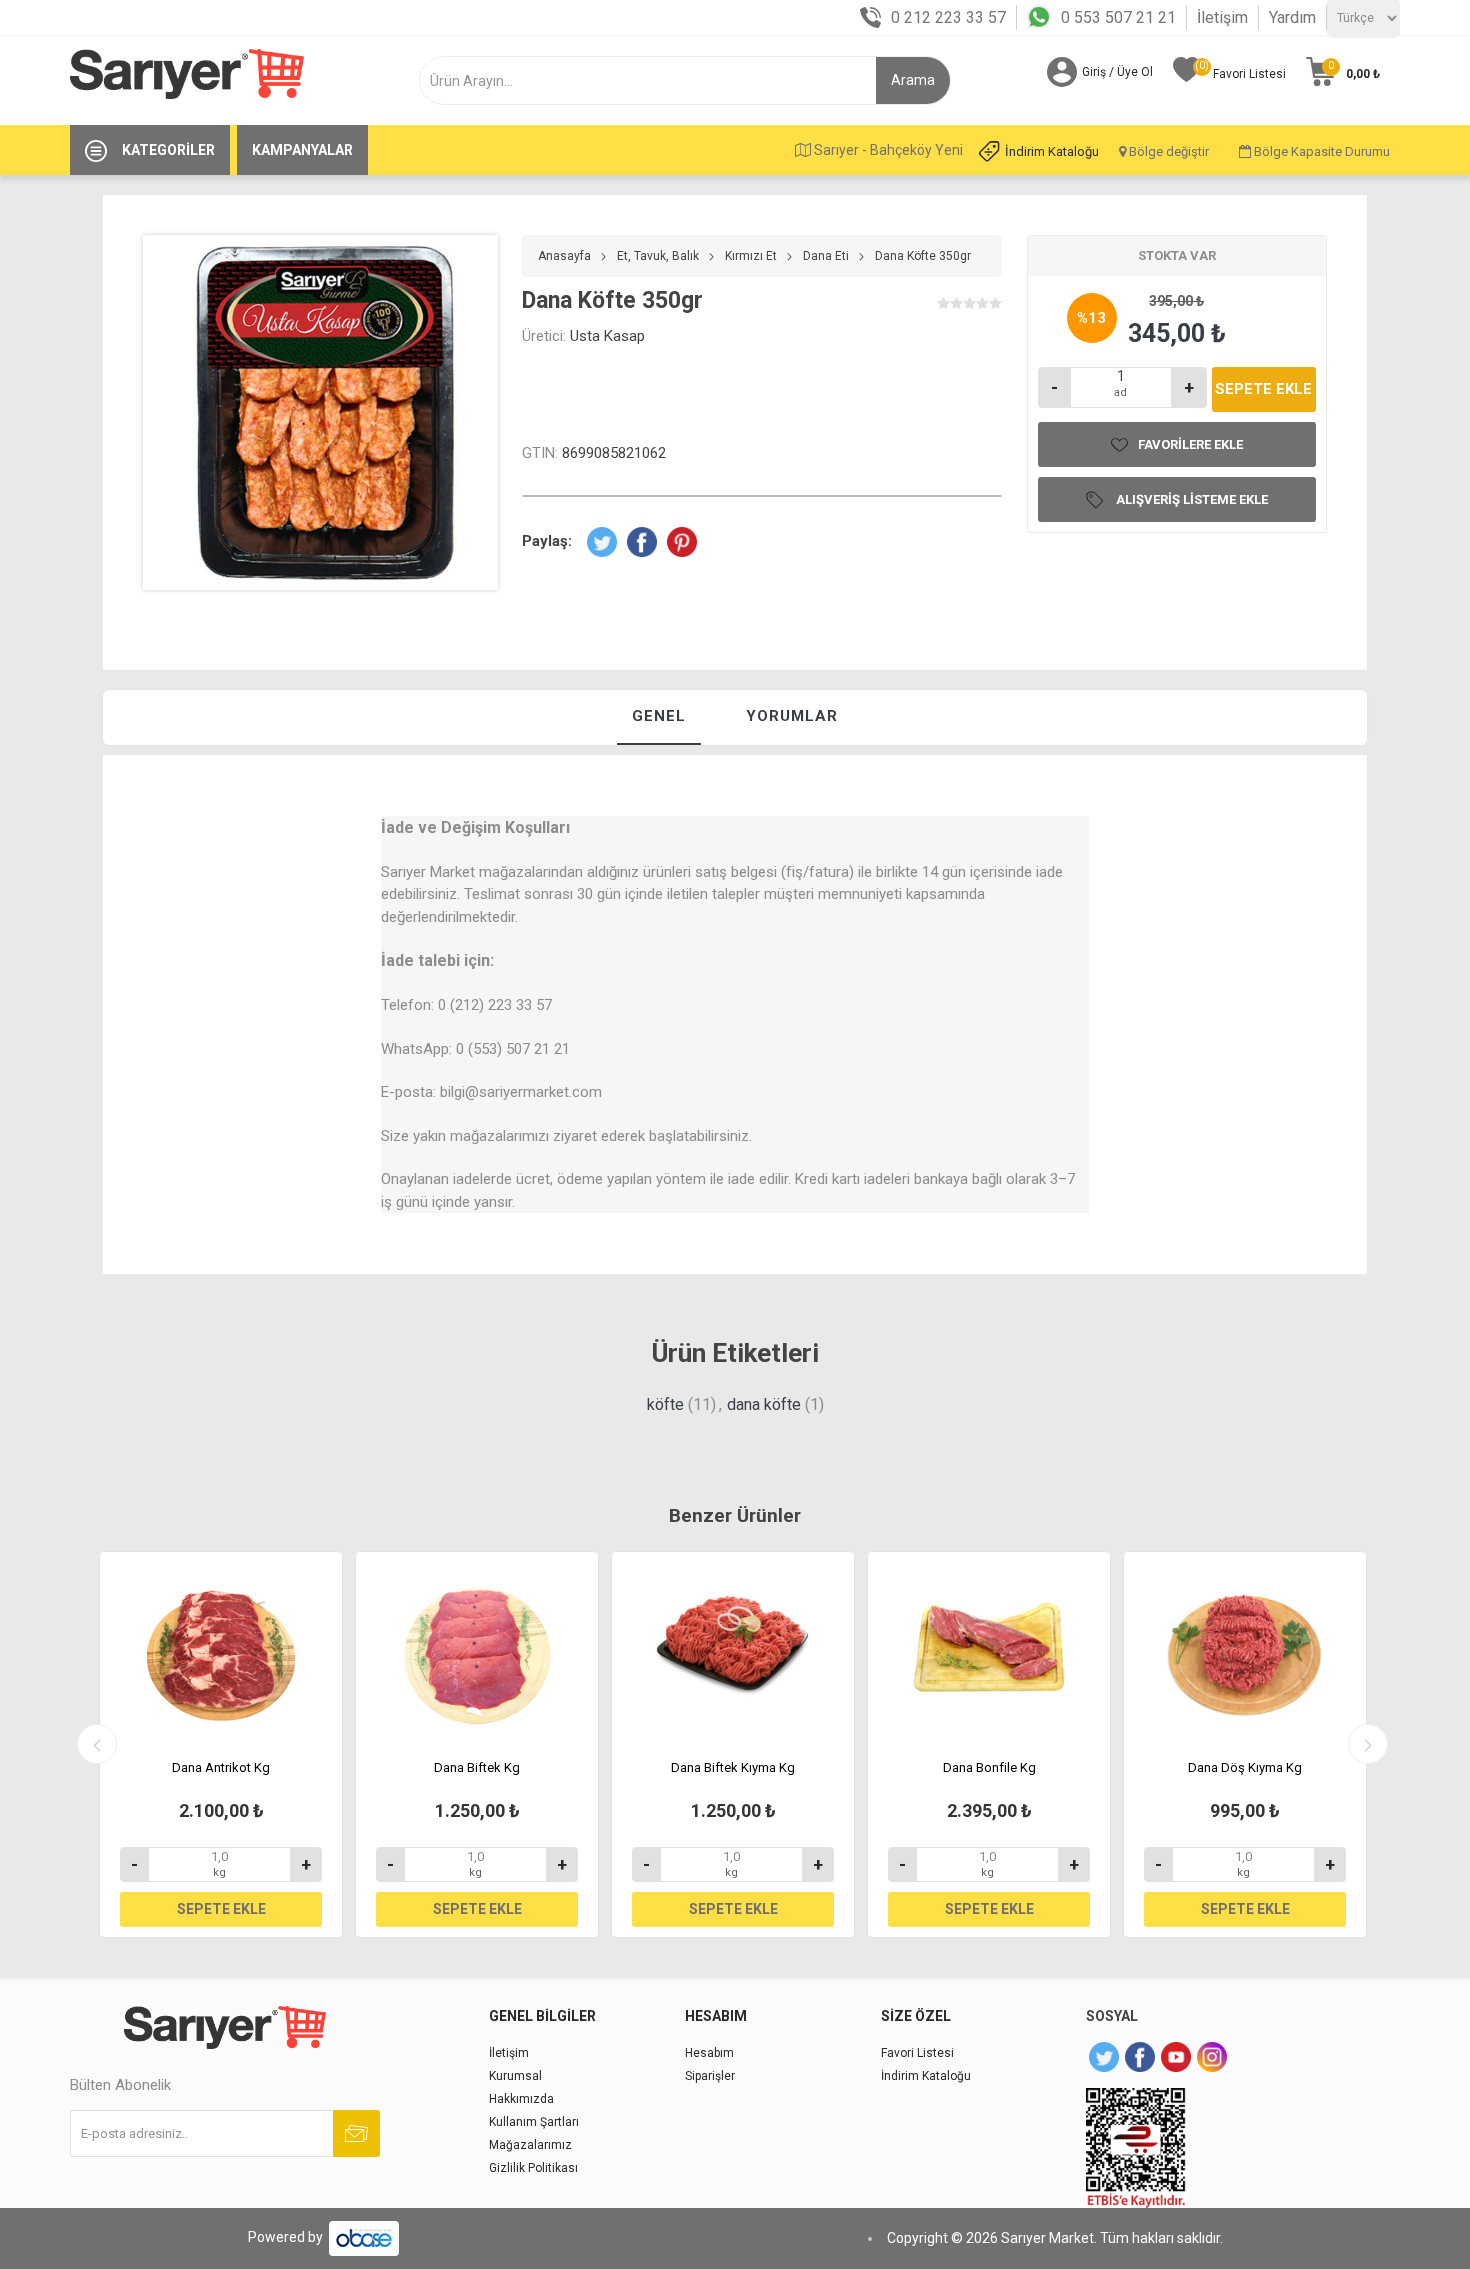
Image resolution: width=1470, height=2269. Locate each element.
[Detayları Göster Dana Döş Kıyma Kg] (1245, 1649)
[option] (221, 1745)
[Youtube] (1176, 2057)
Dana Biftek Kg (477, 1767)
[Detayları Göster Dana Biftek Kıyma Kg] (733, 1649)
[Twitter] (1104, 2057)
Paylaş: (547, 541)
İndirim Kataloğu (1052, 151)
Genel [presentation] (659, 716)
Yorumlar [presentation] (792, 716)
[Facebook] (1140, 2057)
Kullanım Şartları (534, 2122)
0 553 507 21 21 (1118, 17)
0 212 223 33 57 (948, 17)
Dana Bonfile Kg (989, 1767)
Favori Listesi (917, 2053)
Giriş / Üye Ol (1117, 72)
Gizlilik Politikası (533, 2168)
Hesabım (709, 2053)
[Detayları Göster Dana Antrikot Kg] (221, 1649)
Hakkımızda (521, 2099)
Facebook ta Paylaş (642, 542)
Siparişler (710, 2076)
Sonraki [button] (1368, 1744)
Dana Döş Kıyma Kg (1245, 1767)
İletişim (1222, 17)
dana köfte (764, 1404)
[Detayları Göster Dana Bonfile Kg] (989, 1649)
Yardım (1292, 17)
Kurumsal (515, 2076)
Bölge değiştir (1167, 151)
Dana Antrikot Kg (221, 1767)
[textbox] (658, 80)
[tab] (659, 717)
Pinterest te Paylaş (682, 542)
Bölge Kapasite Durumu (1320, 151)
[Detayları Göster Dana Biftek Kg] (477, 1649)
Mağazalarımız (530, 2145)
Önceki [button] (97, 1744)
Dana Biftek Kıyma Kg (733, 1767)
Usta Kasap (607, 336)
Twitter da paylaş (602, 542)
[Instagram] (1212, 2057)
